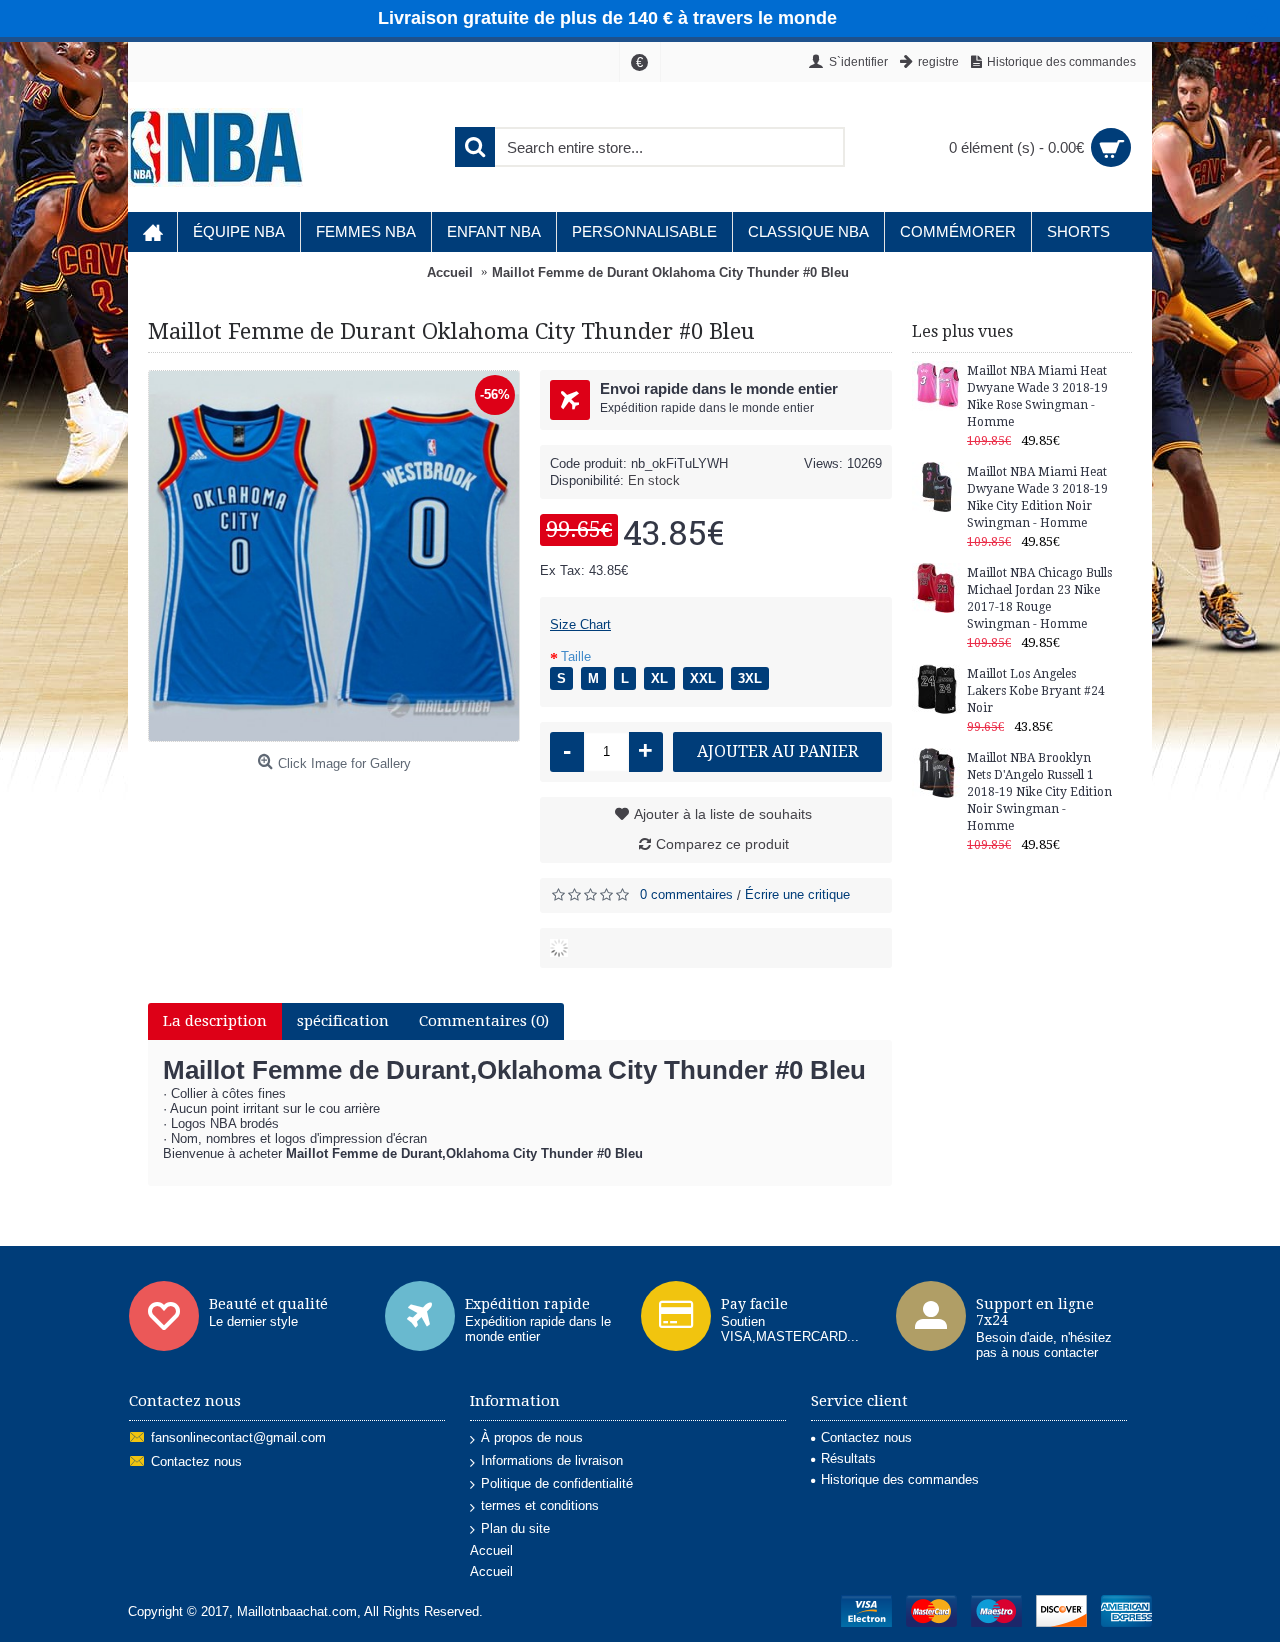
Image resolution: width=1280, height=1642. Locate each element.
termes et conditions (540, 1505)
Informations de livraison (552, 1460)
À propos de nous (532, 1437)
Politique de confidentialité (557, 1483)
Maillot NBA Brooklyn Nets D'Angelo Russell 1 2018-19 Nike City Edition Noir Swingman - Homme (1039, 792)
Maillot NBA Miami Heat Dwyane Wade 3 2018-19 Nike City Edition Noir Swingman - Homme (1037, 497)
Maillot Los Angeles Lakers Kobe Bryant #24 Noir (1036, 691)
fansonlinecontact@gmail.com (238, 1438)
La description (215, 1021)
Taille (576, 656)
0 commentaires (686, 894)
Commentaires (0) (484, 1021)
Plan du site (515, 1528)
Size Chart (580, 624)
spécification (343, 1021)
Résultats (848, 1458)
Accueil (491, 1550)
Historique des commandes (900, 1479)
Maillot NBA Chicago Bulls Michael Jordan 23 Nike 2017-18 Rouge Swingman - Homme (1039, 598)
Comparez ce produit (722, 844)
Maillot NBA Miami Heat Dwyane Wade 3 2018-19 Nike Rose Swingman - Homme (1037, 396)
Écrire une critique (797, 894)
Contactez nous (196, 1462)
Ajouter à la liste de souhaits (723, 814)
